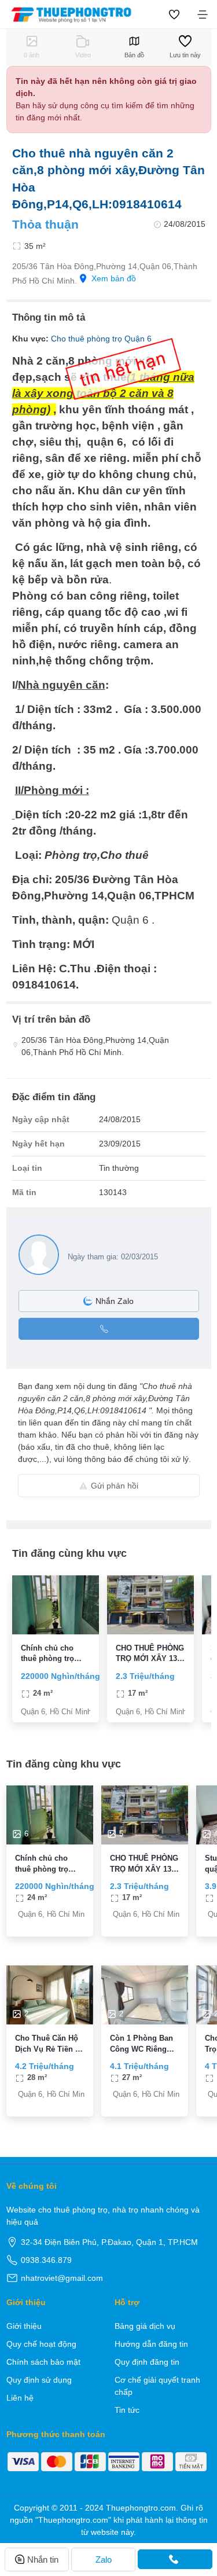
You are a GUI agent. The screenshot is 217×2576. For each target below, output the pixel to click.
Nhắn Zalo (115, 1301)
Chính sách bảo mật (43, 2362)
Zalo (104, 2560)
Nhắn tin (43, 2560)
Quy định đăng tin (147, 2362)
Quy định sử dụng (39, 2380)
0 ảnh (32, 55)
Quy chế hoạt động (41, 2344)
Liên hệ (20, 2398)
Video (83, 55)
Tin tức (127, 2410)
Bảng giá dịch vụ (145, 2326)
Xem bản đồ (114, 278)
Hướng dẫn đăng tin (151, 2344)
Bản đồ (134, 55)
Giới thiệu (24, 2326)
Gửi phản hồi (115, 1486)
